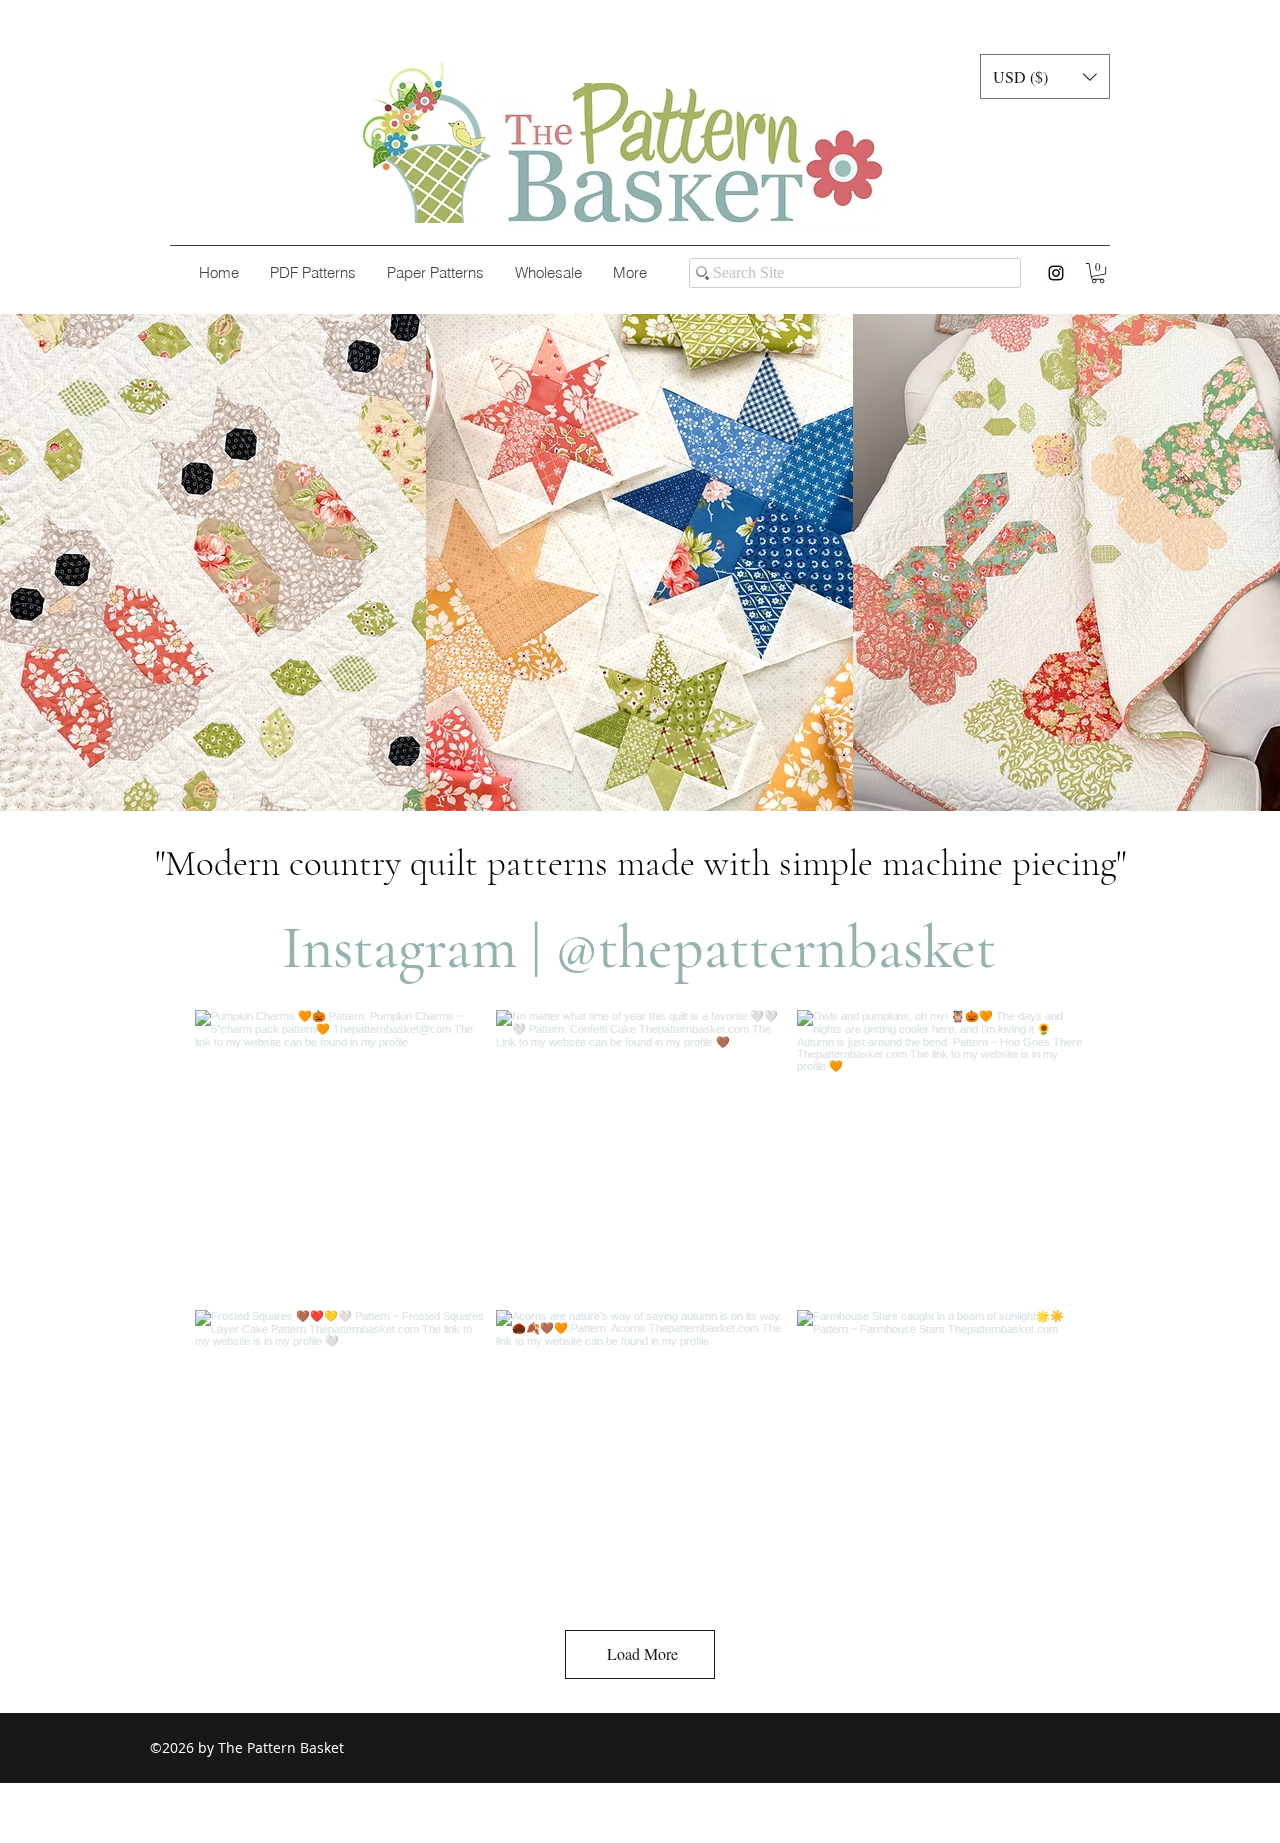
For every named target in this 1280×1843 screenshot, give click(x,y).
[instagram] (1056, 273)
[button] (1045, 76)
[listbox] (1045, 76)
